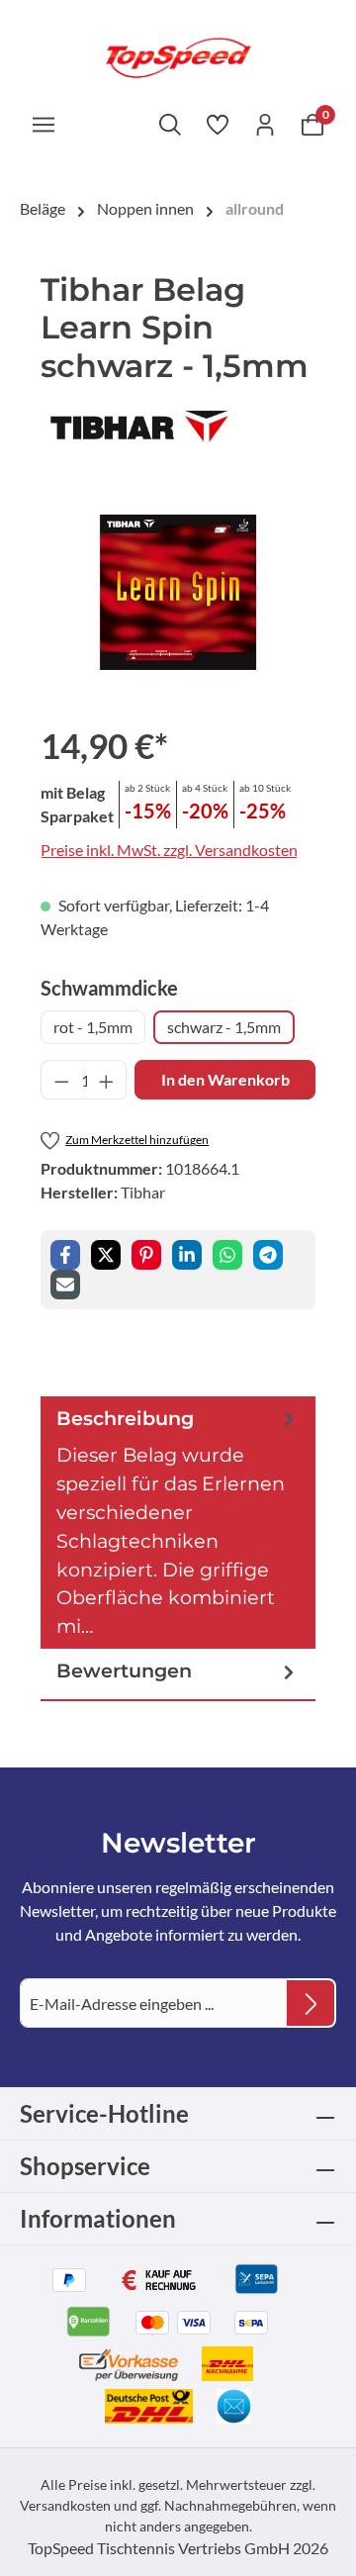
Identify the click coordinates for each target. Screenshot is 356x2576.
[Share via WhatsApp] (227, 1255)
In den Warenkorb (225, 1079)
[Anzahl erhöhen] (107, 1080)
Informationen (98, 2218)
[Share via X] (106, 1255)
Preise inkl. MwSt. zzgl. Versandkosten (169, 850)
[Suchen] (170, 124)
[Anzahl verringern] (61, 1080)
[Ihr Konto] (265, 124)
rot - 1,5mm (93, 1027)
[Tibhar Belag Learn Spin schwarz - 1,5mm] (178, 593)
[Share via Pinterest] (146, 1255)
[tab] (178, 1523)
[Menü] (44, 124)
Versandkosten (65, 2505)
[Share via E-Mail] (65, 1285)
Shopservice (85, 2166)
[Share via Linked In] (187, 1255)
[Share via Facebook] (65, 1255)
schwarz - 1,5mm (224, 1027)
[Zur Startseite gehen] (178, 56)
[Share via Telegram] (268, 1255)
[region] (178, 592)
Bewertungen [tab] (124, 1670)
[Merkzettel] (218, 124)
